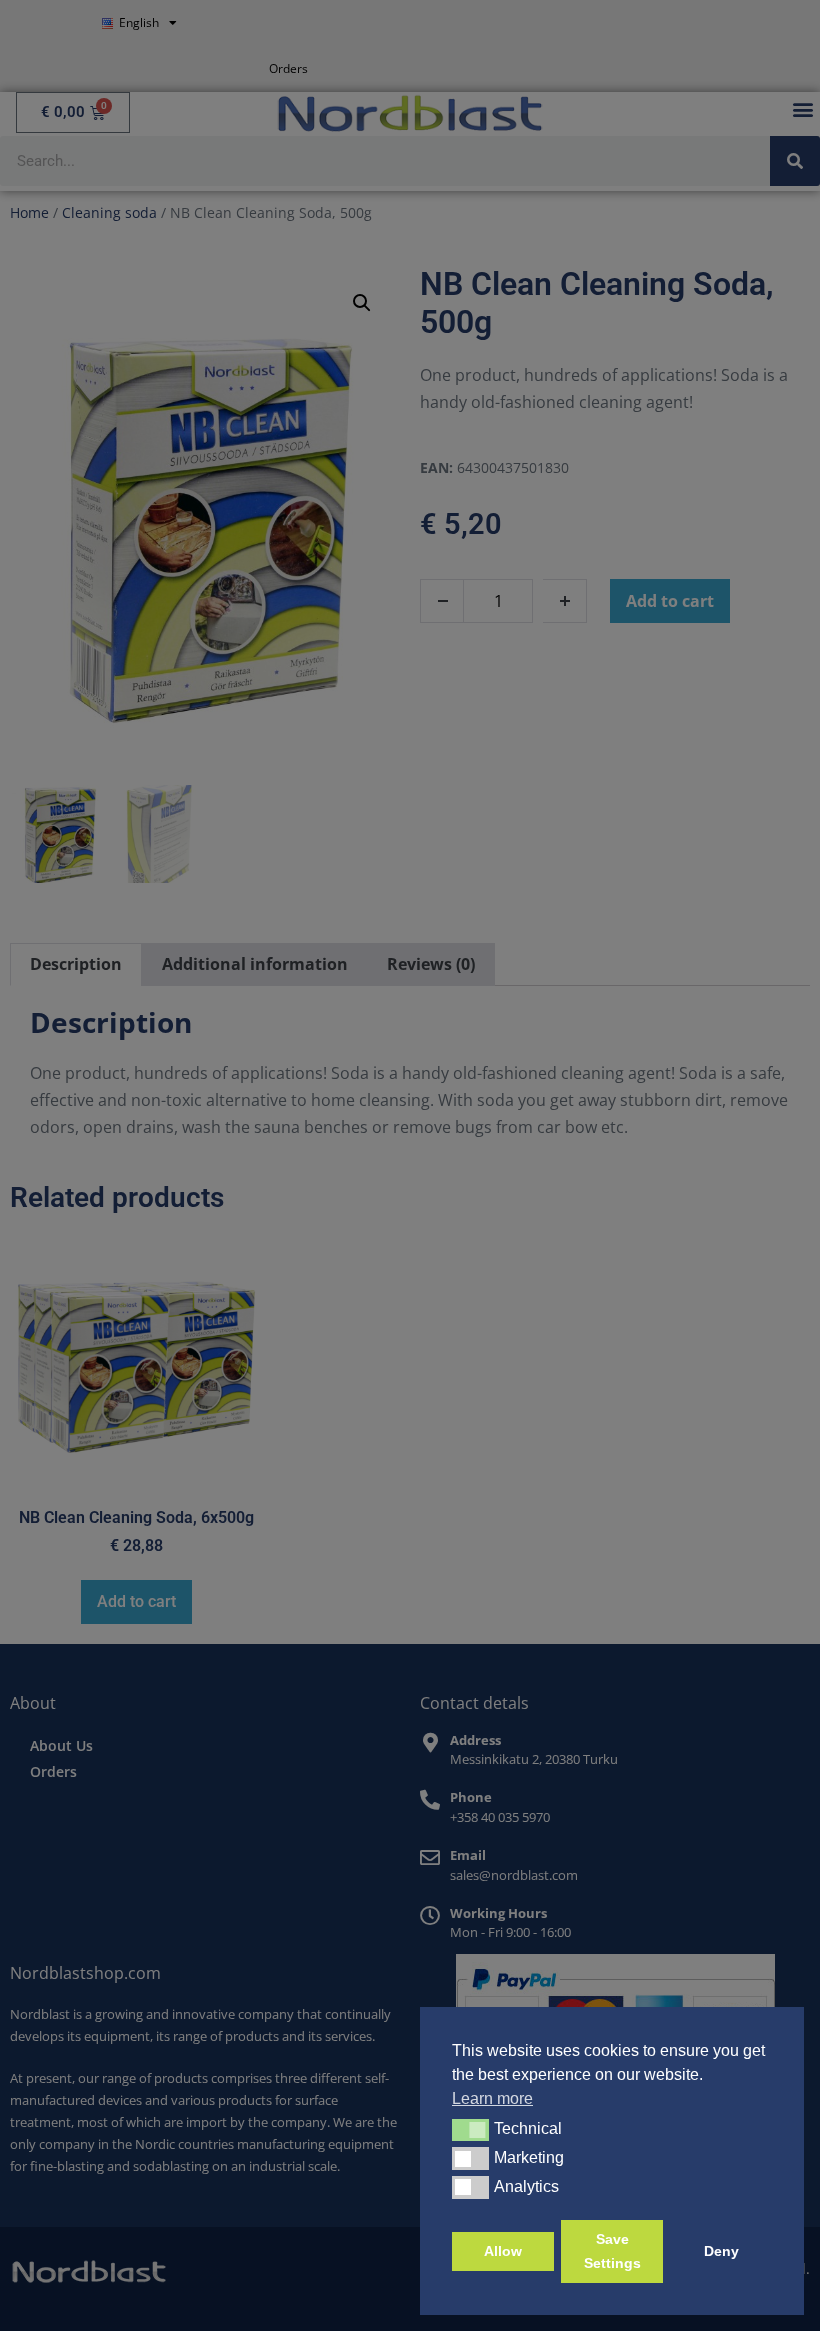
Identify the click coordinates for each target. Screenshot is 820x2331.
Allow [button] (503, 2251)
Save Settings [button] (612, 2251)
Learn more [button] (492, 2098)
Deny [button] (721, 2251)
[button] (470, 2130)
